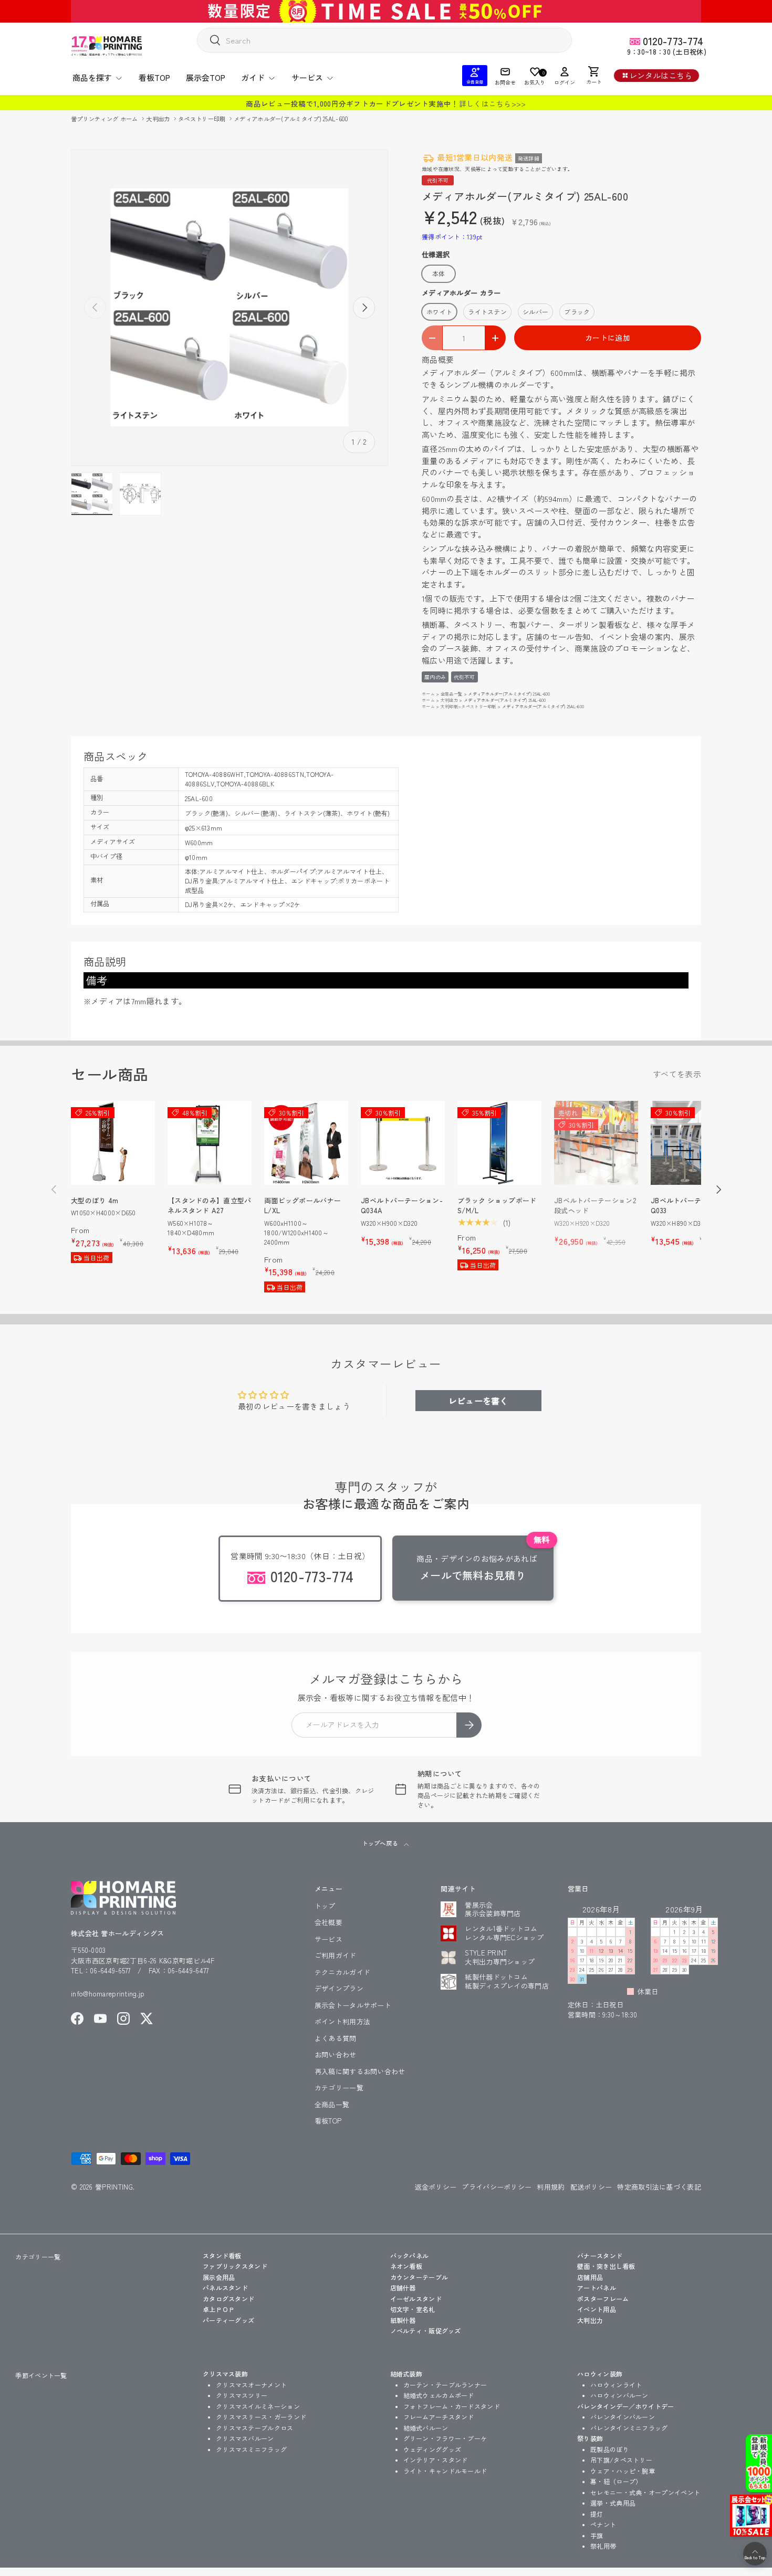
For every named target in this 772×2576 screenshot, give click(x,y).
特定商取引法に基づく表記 (659, 2187)
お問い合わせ (336, 2054)
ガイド (253, 77)
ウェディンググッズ (432, 2449)
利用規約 (551, 2187)
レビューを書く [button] (478, 1401)
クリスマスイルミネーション (258, 2406)
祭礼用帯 (603, 2546)
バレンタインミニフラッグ (629, 2428)
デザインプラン (339, 1988)
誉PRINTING (114, 2187)
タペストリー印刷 (203, 119)
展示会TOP (206, 77)
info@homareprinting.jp (108, 1994)
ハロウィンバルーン (619, 2395)
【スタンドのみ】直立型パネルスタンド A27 (210, 1206)
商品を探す (92, 77)
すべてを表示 (677, 1074)
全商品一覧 (452, 694)
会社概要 (328, 1922)
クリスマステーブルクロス (255, 2428)
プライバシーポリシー (497, 2187)
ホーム (428, 694)
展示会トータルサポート (353, 2005)
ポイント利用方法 (342, 2021)
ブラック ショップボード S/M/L (497, 1206)
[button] (594, 76)
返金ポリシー (436, 2187)
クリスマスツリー (242, 2395)
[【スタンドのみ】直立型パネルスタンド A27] (210, 1143)
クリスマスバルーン (245, 2438)
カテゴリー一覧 (339, 2088)
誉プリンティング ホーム (105, 119)
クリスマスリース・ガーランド (261, 2417)
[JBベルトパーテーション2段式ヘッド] (596, 1143)
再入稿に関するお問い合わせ (360, 2071)
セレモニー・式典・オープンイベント (645, 2492)
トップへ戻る (380, 1843)
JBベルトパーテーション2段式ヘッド (595, 1206)
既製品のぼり (610, 2449)
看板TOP (154, 77)
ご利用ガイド (336, 1955)
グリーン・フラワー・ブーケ (445, 2438)
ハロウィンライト (616, 2385)
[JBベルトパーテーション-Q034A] (403, 1143)
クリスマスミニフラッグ (251, 2449)
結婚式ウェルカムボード (439, 2395)
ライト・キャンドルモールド (445, 2471)
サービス (307, 77)
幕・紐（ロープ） (616, 2481)
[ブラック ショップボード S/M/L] (499, 1143)
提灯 (597, 2514)
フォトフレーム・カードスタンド (452, 2406)
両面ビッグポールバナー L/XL (302, 1206)
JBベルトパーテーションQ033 (690, 1206)
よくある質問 (336, 2038)
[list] (229, 308)
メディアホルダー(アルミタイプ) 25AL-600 (291, 119)
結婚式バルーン (426, 2428)
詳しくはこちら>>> (493, 103)
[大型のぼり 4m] (113, 1143)
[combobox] (384, 40)
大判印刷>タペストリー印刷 (468, 706)
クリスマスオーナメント (251, 2385)
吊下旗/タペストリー (621, 2460)
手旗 (597, 2535)
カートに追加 (608, 338)
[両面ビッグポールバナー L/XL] (306, 1143)
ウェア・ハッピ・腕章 (623, 2471)
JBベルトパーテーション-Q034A (402, 1206)
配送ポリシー (591, 2187)
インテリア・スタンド (436, 2460)
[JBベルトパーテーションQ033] (693, 1143)
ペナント (603, 2524)
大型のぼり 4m (95, 1200)
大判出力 (159, 119)
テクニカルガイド (342, 1972)
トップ (325, 1906)
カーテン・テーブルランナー (445, 2385)
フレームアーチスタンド (439, 2417)
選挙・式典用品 (613, 2503)
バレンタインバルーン (623, 2417)
